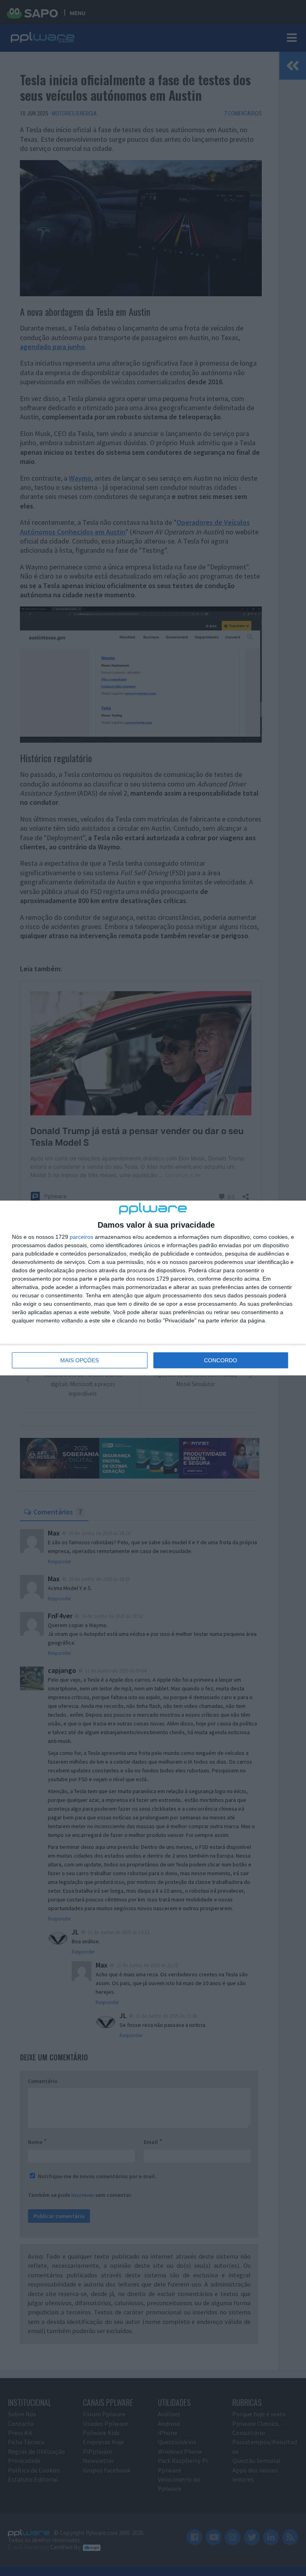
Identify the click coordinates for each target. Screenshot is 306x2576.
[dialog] (153, 1288)
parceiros (81, 1237)
